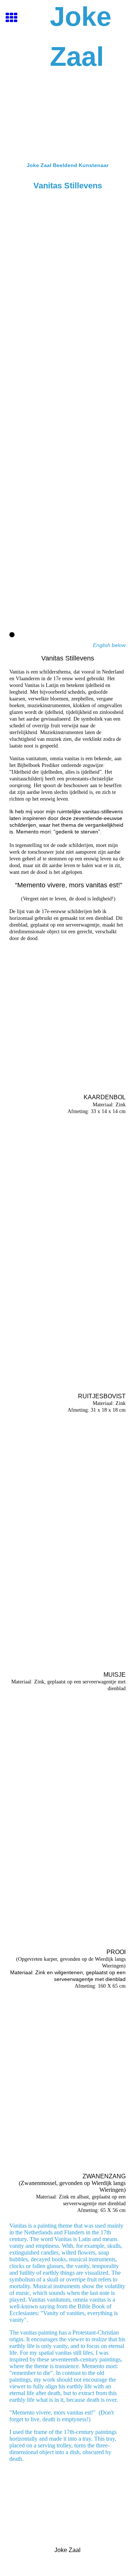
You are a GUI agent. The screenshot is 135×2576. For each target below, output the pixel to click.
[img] (67, 117)
